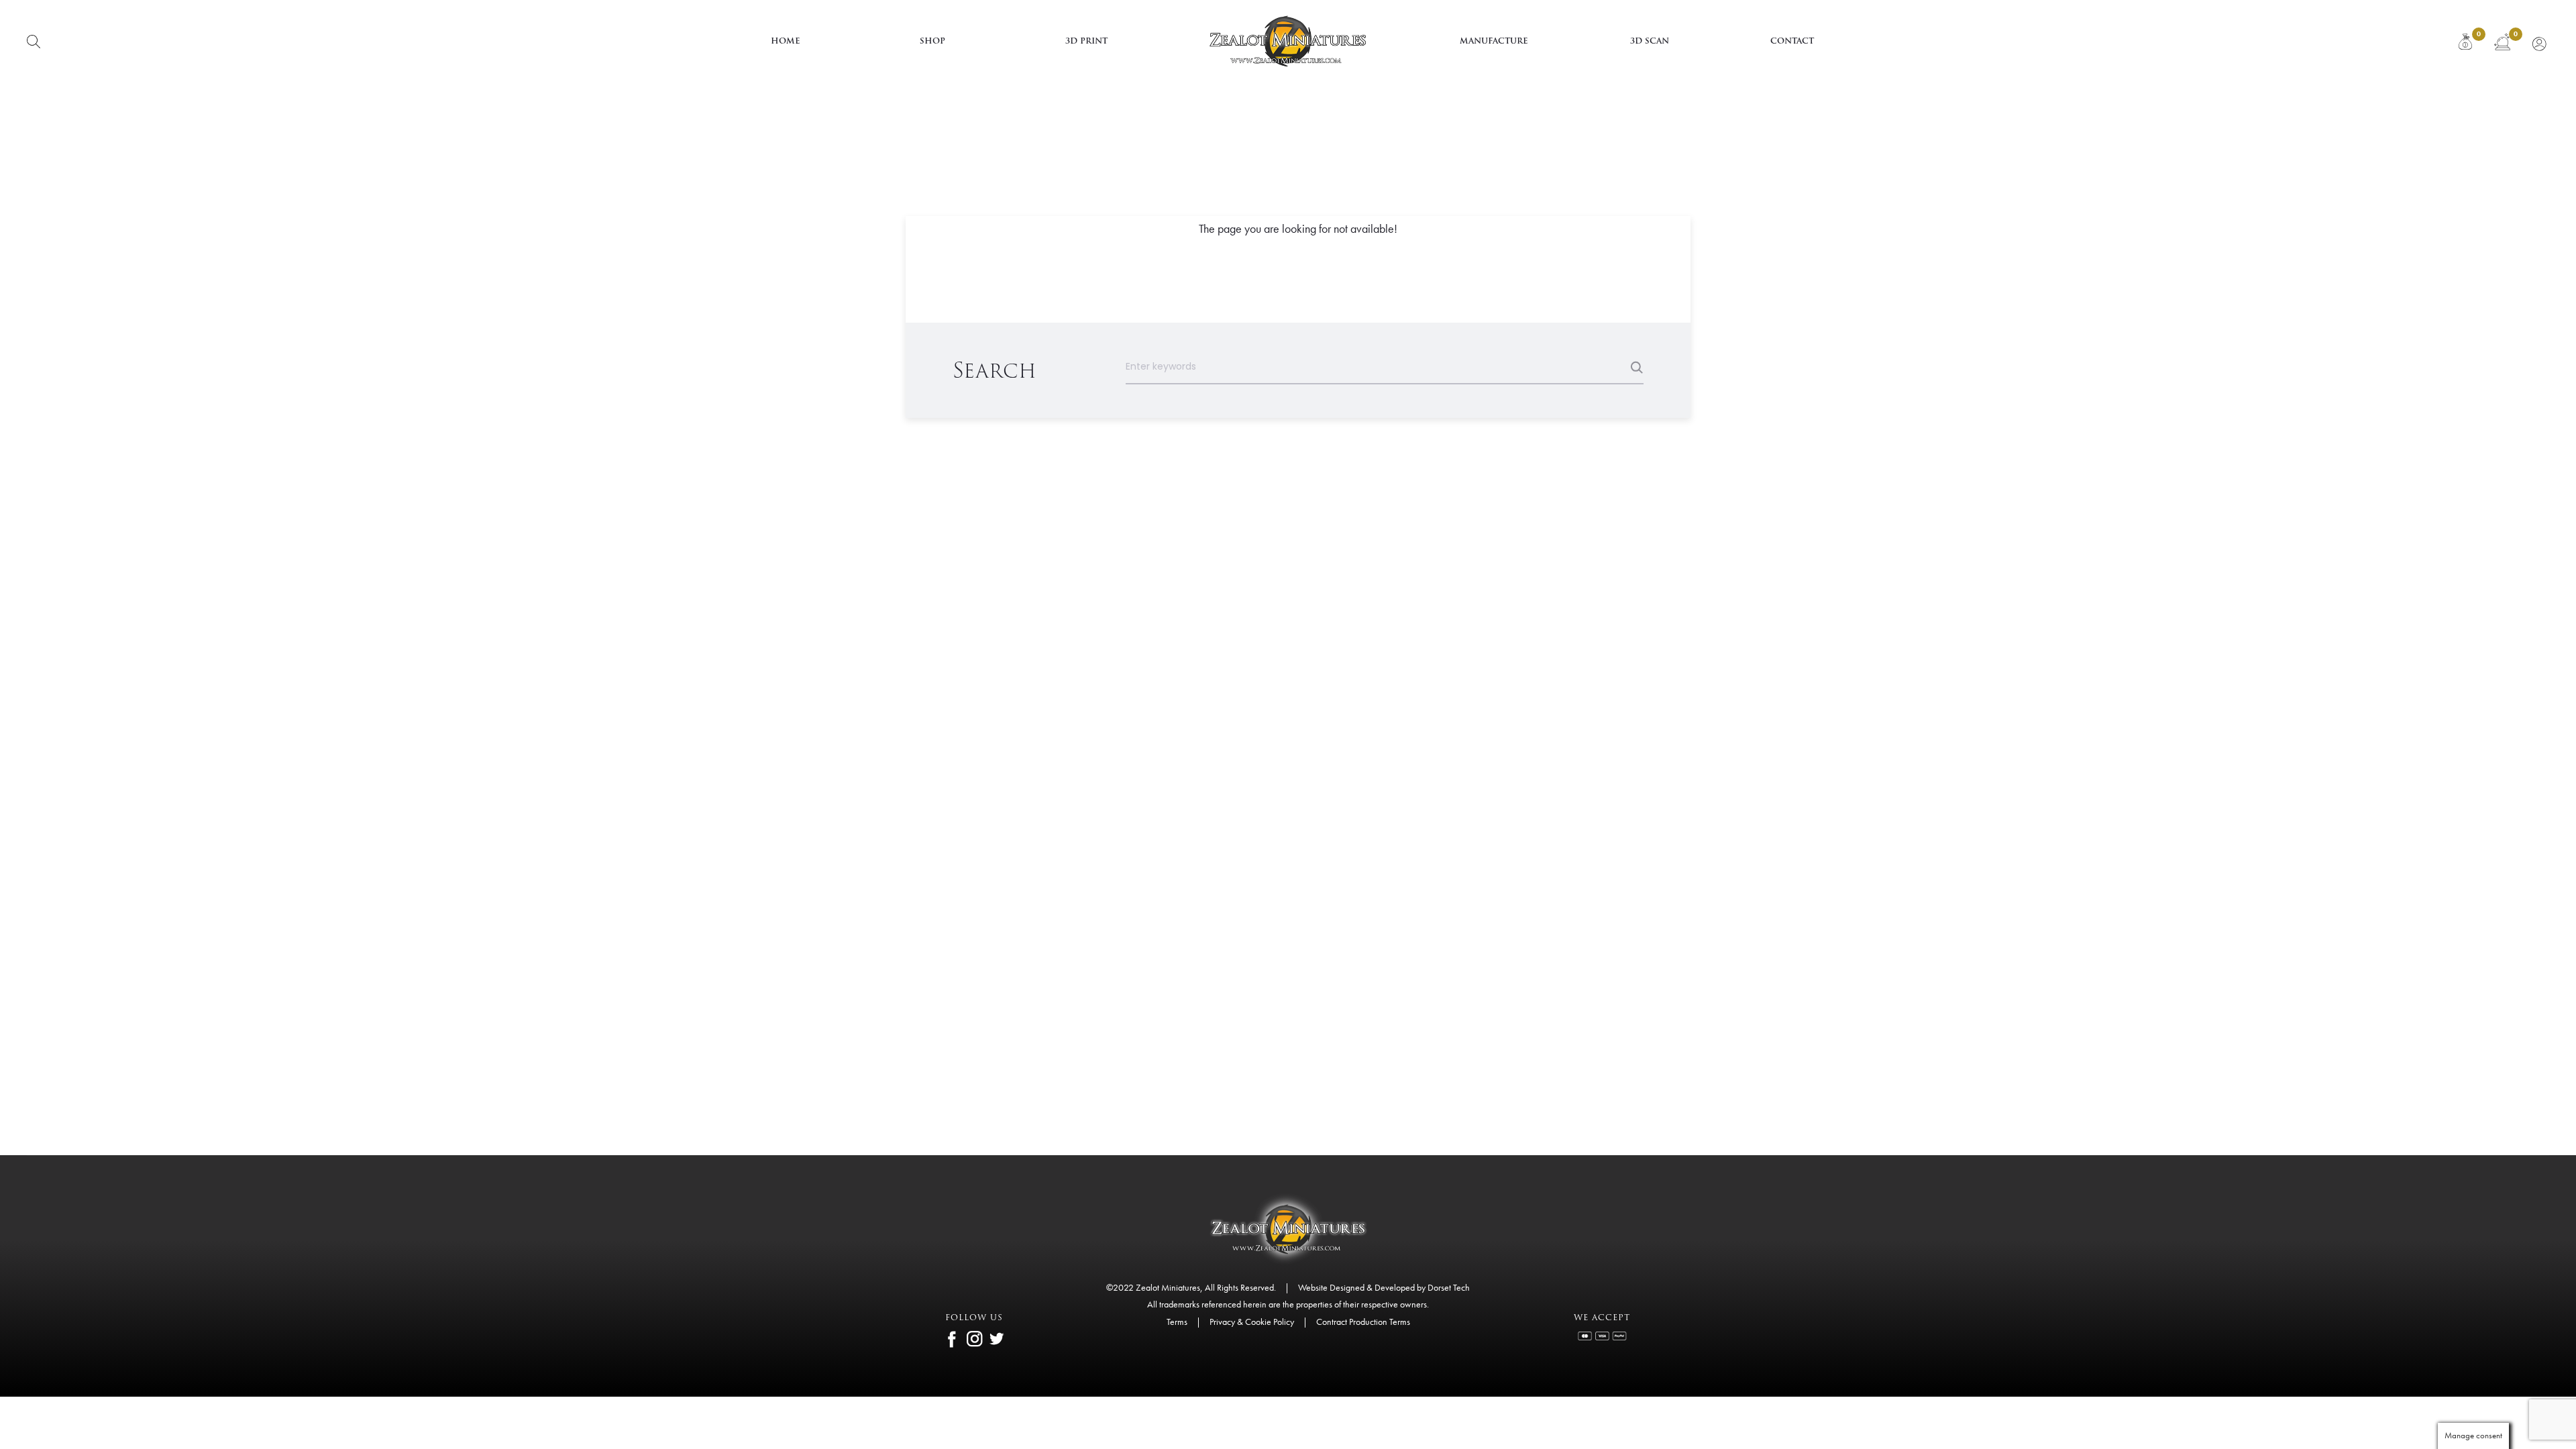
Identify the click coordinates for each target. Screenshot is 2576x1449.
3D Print (1086, 41)
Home (786, 41)
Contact (1792, 41)
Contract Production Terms (1363, 1322)
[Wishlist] (2502, 42)
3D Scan (1650, 41)
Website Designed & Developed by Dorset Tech (1384, 1287)
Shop (932, 41)
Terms (1177, 1322)
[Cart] (2465, 42)
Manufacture (1494, 41)
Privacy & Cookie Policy (1252, 1322)
